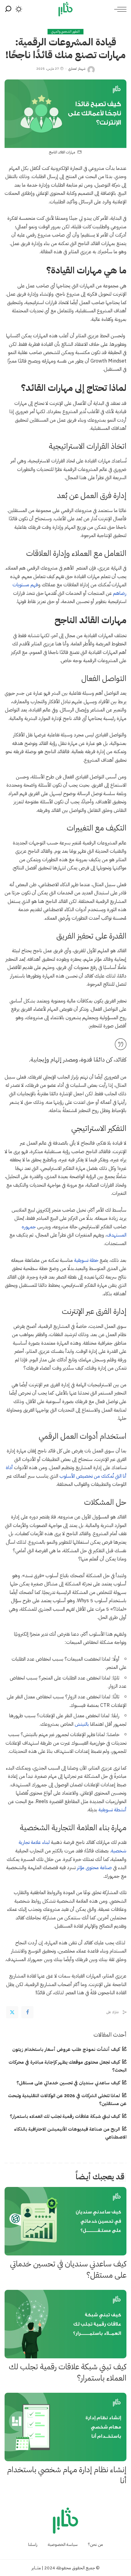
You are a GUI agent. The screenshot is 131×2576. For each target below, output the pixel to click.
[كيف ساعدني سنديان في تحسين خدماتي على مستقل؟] (65, 2221)
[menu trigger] (119, 9)
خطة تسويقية (86, 1260)
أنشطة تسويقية (112, 1810)
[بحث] (8, 9)
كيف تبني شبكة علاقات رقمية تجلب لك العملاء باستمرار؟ (65, 2116)
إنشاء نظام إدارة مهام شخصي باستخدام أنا (67, 2475)
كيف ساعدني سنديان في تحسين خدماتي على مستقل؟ (68, 2083)
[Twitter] (12, 2012)
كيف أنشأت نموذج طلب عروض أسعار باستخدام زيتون (66, 2049)
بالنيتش (82, 1724)
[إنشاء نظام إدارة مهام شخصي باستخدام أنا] (65, 2427)
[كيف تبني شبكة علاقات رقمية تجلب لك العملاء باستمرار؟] (65, 2324)
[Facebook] (27, 2012)
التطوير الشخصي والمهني (66, 32)
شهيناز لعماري (77, 69)
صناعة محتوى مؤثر (94, 1867)
